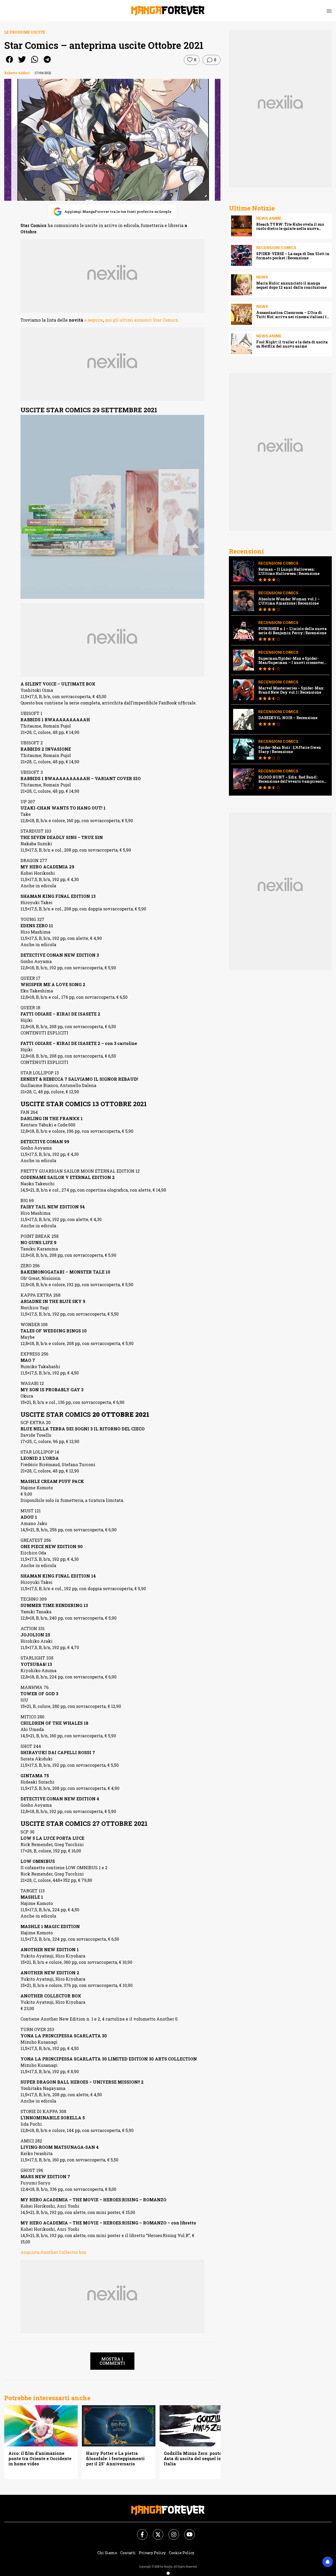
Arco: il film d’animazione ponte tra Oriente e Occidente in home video (40, 2459)
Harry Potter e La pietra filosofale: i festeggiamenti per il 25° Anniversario (115, 2459)
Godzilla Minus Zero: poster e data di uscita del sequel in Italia (195, 2459)
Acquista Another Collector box (54, 2252)
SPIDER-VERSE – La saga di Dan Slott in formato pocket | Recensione (293, 256)
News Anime (269, 218)
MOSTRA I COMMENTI (112, 2361)
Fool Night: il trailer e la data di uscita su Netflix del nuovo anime (292, 344)
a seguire (94, 320)
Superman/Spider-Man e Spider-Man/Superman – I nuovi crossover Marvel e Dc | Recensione (291, 661)
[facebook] (9, 63)
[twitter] (22, 63)
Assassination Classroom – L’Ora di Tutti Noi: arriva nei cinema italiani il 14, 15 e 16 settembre (292, 315)
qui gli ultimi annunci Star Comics (141, 320)
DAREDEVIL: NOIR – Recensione (288, 718)
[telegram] (47, 63)
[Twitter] (155, 2531)
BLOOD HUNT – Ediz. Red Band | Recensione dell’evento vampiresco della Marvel (291, 779)
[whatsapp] (35, 63)
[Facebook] (139, 2531)
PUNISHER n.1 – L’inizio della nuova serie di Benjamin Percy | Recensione (292, 631)
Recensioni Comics (276, 248)
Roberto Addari (17, 73)
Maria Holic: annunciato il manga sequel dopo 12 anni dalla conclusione (291, 285)
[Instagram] (171, 2531)
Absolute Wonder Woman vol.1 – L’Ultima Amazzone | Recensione (289, 601)
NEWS (262, 277)
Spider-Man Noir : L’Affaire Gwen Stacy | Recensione (290, 750)
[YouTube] (186, 2531)
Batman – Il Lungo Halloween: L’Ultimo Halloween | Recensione (289, 571)
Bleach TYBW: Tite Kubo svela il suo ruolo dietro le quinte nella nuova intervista (290, 226)
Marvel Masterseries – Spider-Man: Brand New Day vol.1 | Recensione (291, 690)
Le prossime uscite (25, 32)
